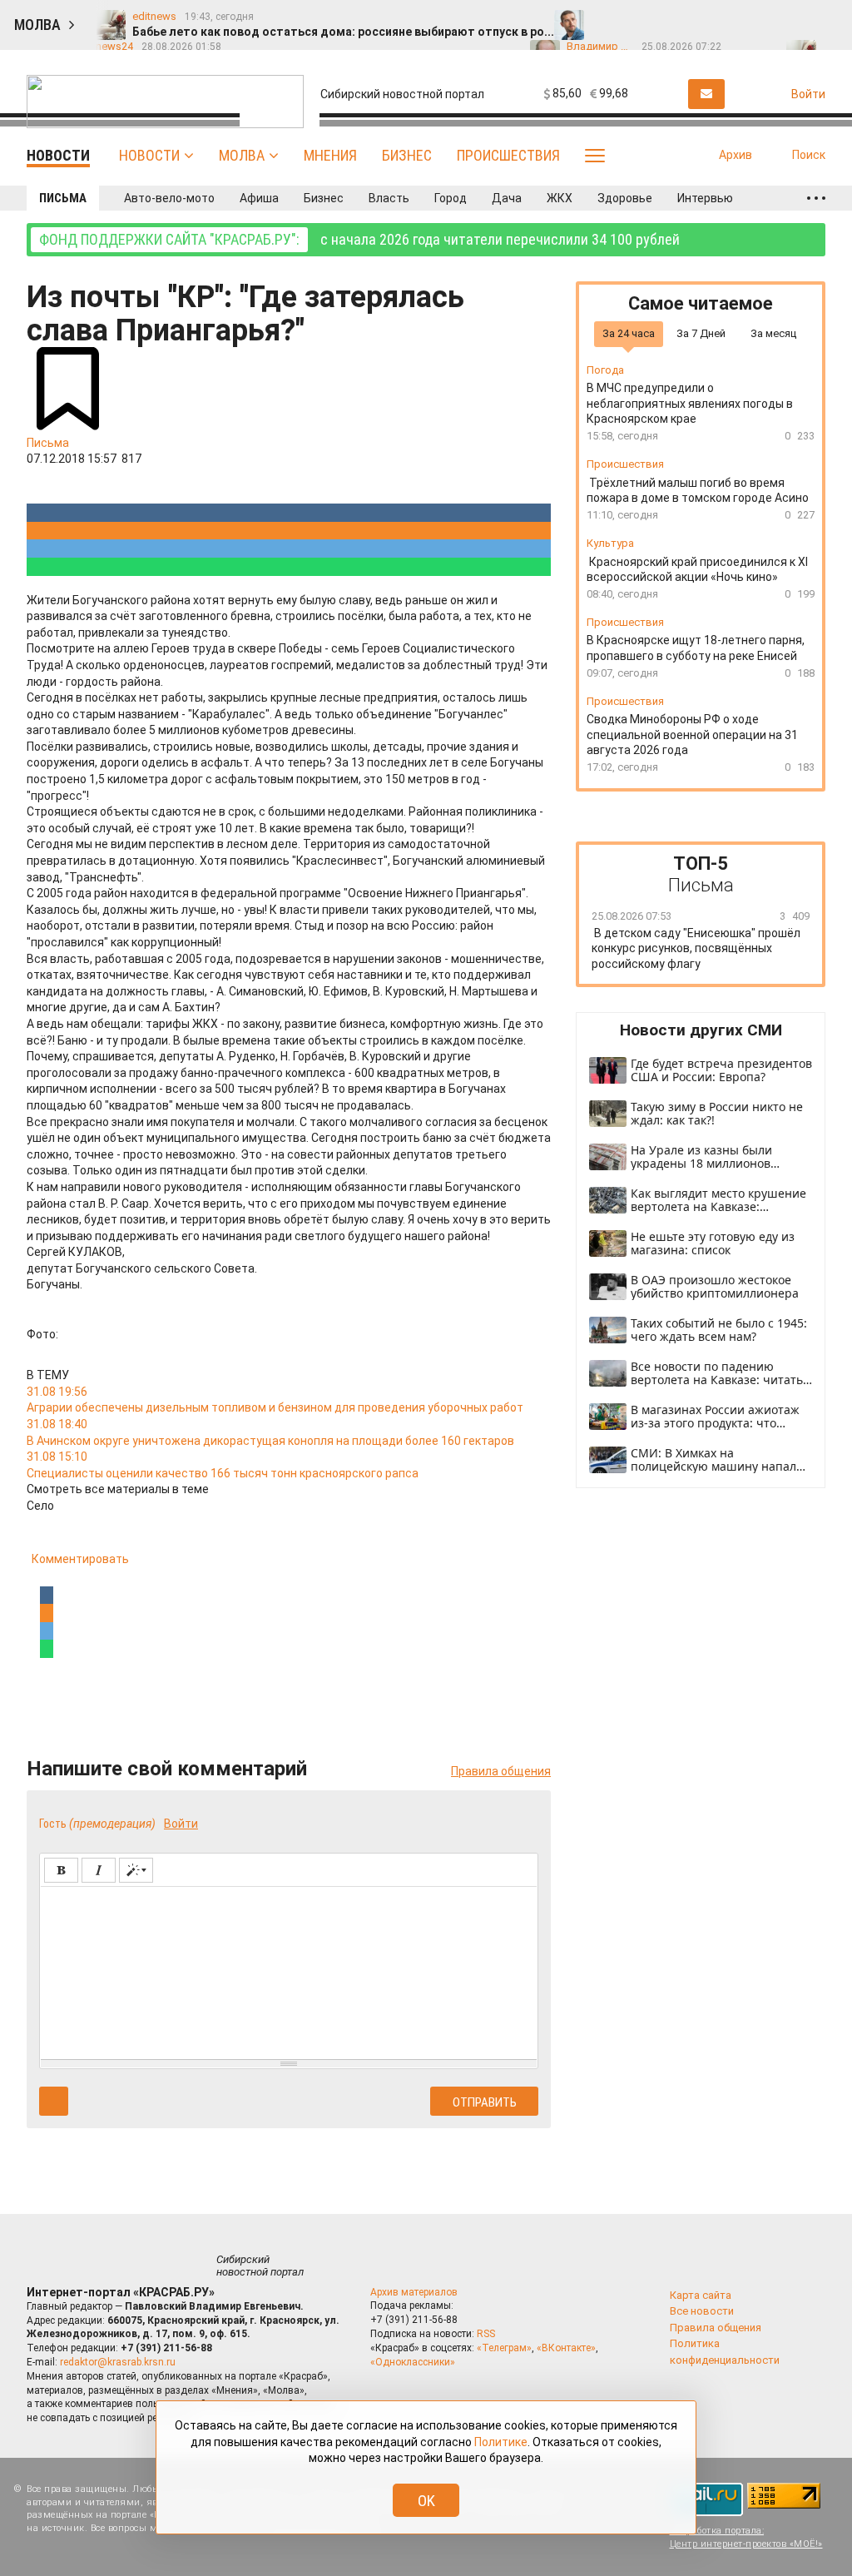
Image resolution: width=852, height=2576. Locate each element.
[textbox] (289, 1970)
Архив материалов (414, 2292)
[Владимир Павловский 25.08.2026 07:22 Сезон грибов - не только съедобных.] (674, 17)
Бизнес (407, 155)
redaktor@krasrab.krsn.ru (118, 2362)
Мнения (330, 155)
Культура (610, 543)
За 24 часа (629, 333)
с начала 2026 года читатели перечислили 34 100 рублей (359, 239)
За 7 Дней (701, 333)
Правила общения (501, 1771)
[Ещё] (816, 198)
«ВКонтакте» (566, 2348)
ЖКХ (560, 198)
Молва (242, 155)
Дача (507, 198)
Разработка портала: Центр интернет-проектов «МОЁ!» (746, 2537)
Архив (736, 155)
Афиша (259, 198)
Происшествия (508, 155)
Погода (605, 370)
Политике (501, 2442)
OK (426, 2501)
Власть (389, 198)
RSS (486, 2334)
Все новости (702, 2311)
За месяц (773, 333)
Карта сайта (701, 2295)
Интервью (705, 198)
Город (451, 198)
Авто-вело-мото (169, 198)
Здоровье (625, 198)
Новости (149, 155)
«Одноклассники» (413, 2362)
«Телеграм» (504, 2348)
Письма (63, 198)
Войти (181, 1824)
